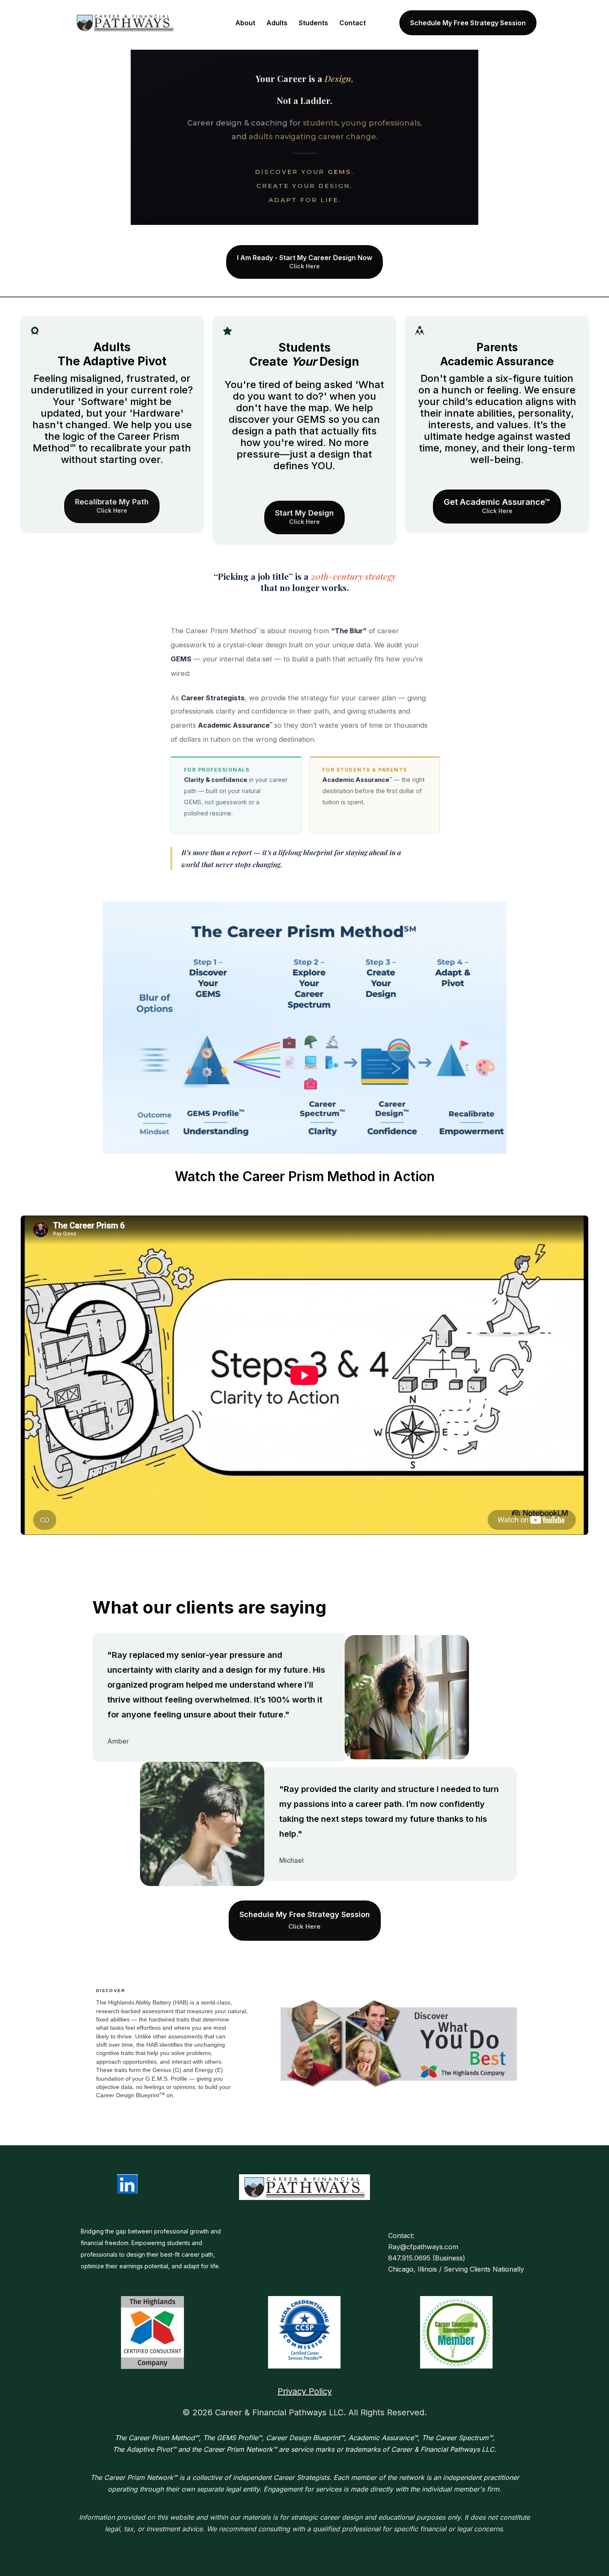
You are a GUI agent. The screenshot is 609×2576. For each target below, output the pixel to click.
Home (215, 23)
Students (313, 23)
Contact (353, 23)
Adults (277, 23)
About (245, 23)
